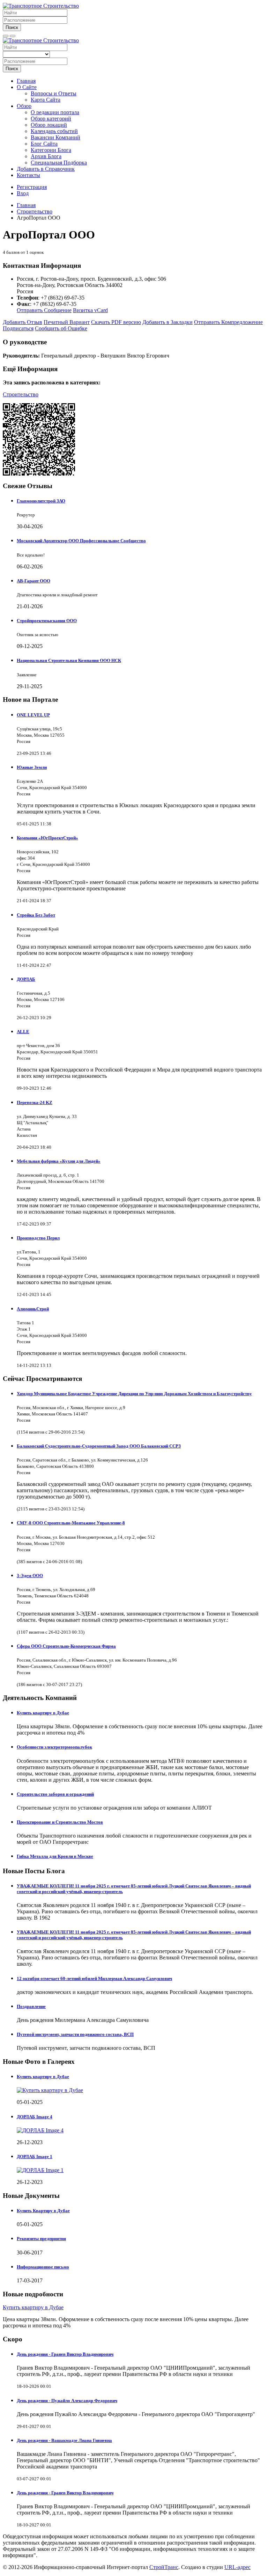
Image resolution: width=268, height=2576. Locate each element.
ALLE (23, 1032)
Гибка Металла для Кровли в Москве (55, 1856)
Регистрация (32, 187)
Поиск (12, 27)
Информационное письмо (43, 2267)
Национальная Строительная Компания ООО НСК (69, 660)
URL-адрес (237, 2567)
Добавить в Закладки (167, 322)
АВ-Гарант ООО (33, 581)
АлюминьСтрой (33, 1309)
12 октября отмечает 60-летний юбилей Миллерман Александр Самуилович (94, 1978)
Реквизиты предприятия (41, 2239)
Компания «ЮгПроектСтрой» (47, 838)
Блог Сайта (44, 144)
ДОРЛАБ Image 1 (35, 2157)
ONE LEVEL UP (33, 715)
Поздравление (31, 2006)
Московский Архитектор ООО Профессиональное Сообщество (81, 541)
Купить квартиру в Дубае (43, 1713)
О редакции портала (55, 112)
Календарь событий (54, 131)
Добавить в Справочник (46, 169)
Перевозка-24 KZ (35, 1102)
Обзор (24, 106)
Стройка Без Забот (36, 915)
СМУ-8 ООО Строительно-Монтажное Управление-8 (71, 1523)
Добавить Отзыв (23, 322)
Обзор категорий (51, 119)
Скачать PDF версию (116, 322)
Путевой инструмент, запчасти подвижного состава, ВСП (75, 2034)
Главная (26, 81)
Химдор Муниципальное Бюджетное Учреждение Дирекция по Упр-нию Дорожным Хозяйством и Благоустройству (134, 1394)
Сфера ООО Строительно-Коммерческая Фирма (66, 1646)
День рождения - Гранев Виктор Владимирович (65, 2354)
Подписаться (18, 328)
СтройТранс (164, 2567)
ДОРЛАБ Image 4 (35, 2117)
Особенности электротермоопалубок (54, 1747)
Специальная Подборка (59, 163)
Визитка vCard (90, 310)
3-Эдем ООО (30, 1576)
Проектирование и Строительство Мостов (60, 1822)
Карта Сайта (46, 100)
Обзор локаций (49, 125)
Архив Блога (46, 156)
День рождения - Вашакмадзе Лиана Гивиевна (64, 2440)
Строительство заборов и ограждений (55, 1794)
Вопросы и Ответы (54, 93)
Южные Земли (32, 767)
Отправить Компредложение (228, 322)
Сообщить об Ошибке (61, 328)
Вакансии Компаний (55, 137)
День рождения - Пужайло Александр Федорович (67, 2401)
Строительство (21, 394)
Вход (23, 193)
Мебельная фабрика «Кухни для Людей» (59, 1161)
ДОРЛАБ (26, 979)
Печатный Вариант (67, 322)
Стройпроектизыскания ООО (47, 621)
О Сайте (27, 87)
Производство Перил (38, 1238)
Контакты (28, 175)
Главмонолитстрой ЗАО (41, 501)
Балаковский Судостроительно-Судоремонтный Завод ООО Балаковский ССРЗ (99, 1446)
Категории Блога (51, 150)
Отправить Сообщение (44, 310)
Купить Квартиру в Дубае (43, 2211)
